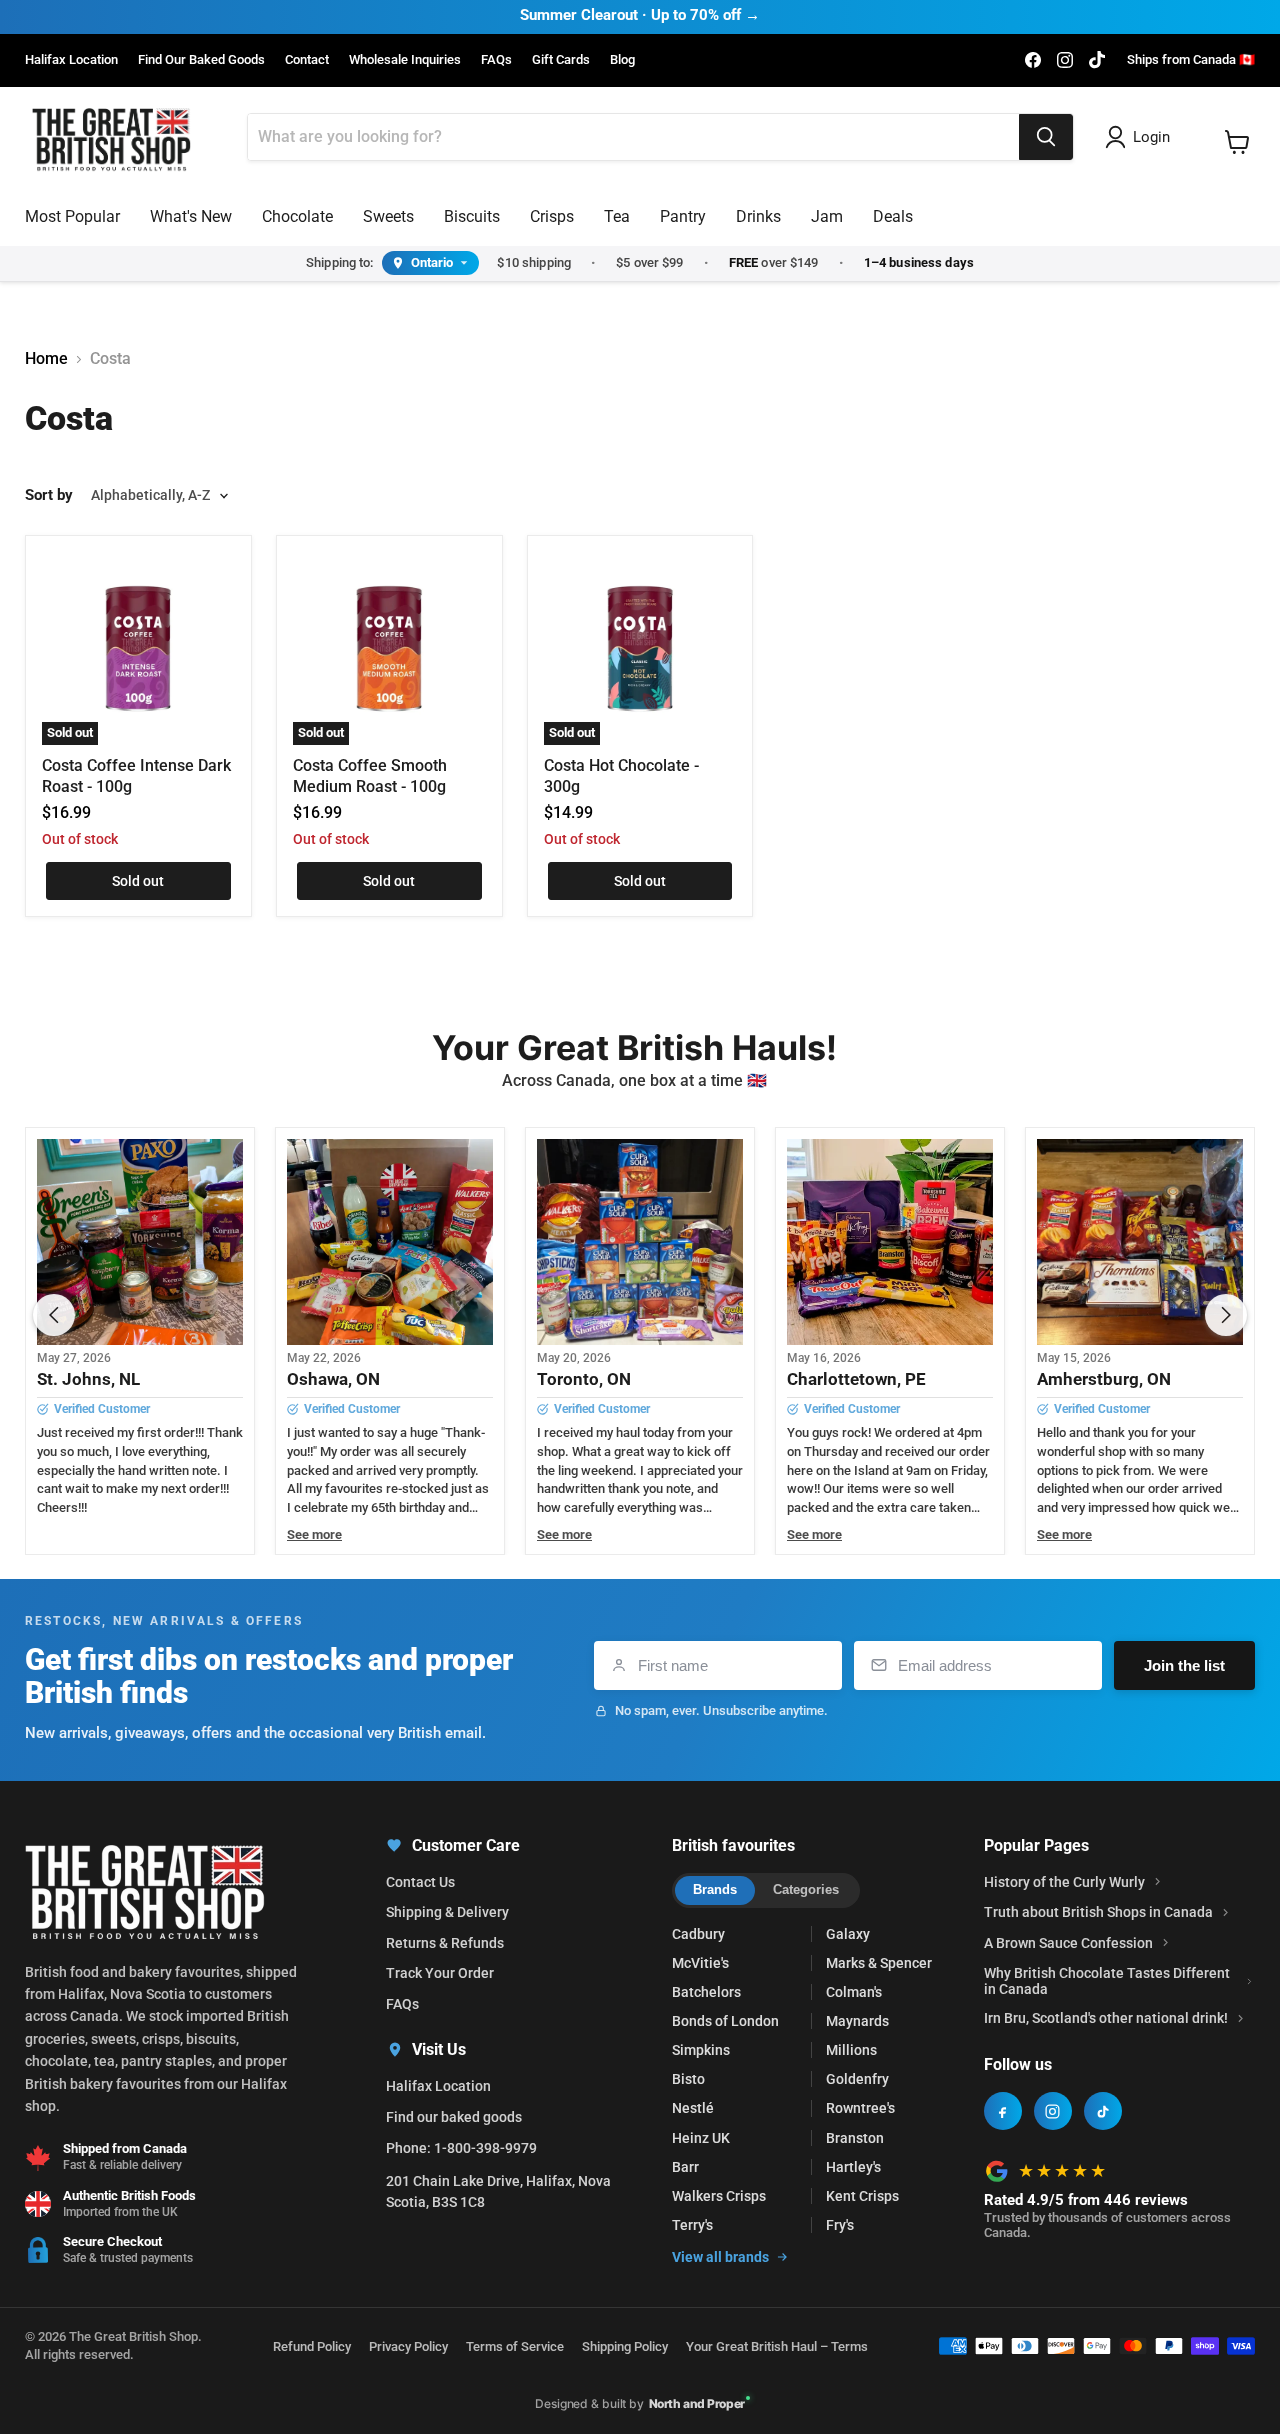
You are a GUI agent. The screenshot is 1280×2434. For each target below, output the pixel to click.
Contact (307, 60)
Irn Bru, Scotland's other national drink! (1106, 2018)
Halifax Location (71, 60)
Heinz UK (701, 2138)
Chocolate (297, 216)
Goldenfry (857, 2079)
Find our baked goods (454, 2117)
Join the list (1184, 1665)
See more (314, 1535)
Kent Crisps (862, 2196)
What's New (191, 216)
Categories (806, 1889)
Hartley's (853, 2167)
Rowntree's (860, 2108)
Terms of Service (515, 2346)
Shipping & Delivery (447, 1912)
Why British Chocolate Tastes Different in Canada (1107, 1981)
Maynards (857, 2021)
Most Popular (72, 216)
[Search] (1046, 137)
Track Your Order (440, 1973)
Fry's (840, 2225)
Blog (622, 60)
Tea (617, 216)
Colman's (854, 1992)
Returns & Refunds (445, 1943)
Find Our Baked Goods (201, 60)
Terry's (692, 2225)
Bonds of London (725, 2021)
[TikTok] (1103, 2111)
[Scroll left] (54, 1315)
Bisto (688, 2079)
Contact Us (420, 1882)
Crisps (552, 216)
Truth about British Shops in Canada (1098, 1912)
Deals (893, 216)
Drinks (758, 216)
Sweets (388, 216)
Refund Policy (312, 2346)
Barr (685, 2167)
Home (46, 359)
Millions (851, 2050)
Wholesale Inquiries (405, 60)
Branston (855, 2138)
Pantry (683, 216)
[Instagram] (1053, 2111)
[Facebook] (1003, 2111)
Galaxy (848, 1934)
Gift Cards (561, 60)
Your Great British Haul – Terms (777, 2346)
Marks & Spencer (879, 1963)
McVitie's (700, 1963)
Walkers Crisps (719, 2196)
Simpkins (701, 2050)
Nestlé (693, 2108)
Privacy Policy (408, 2346)
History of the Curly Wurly (1064, 1882)
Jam (827, 216)
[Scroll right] (1226, 1315)
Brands (715, 1889)
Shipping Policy (625, 2346)
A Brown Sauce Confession (1068, 1943)
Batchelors (706, 1992)
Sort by (49, 495)
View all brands (720, 2257)
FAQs (496, 60)
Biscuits (472, 216)
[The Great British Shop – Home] (111, 137)
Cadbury (698, 1934)
